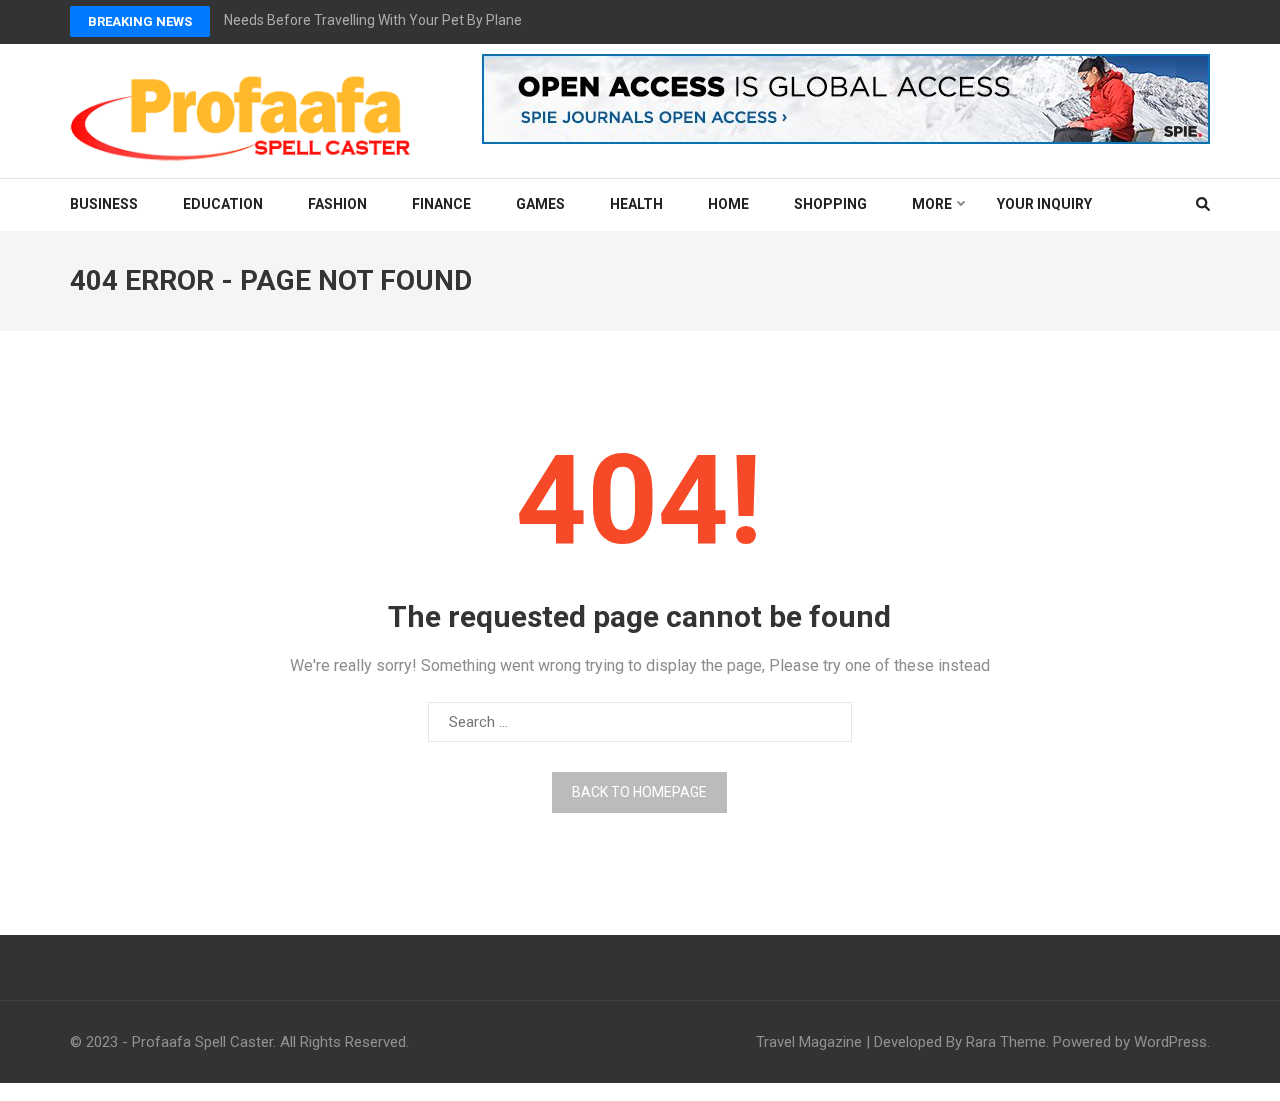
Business (104, 204)
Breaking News (140, 21)
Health (636, 204)
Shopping (830, 204)
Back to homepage (639, 792)
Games (540, 204)
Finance (441, 204)
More (932, 204)
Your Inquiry (1044, 204)
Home (728, 204)
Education (223, 204)
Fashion (337, 204)
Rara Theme (1006, 1042)
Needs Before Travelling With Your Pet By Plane (373, 20)
